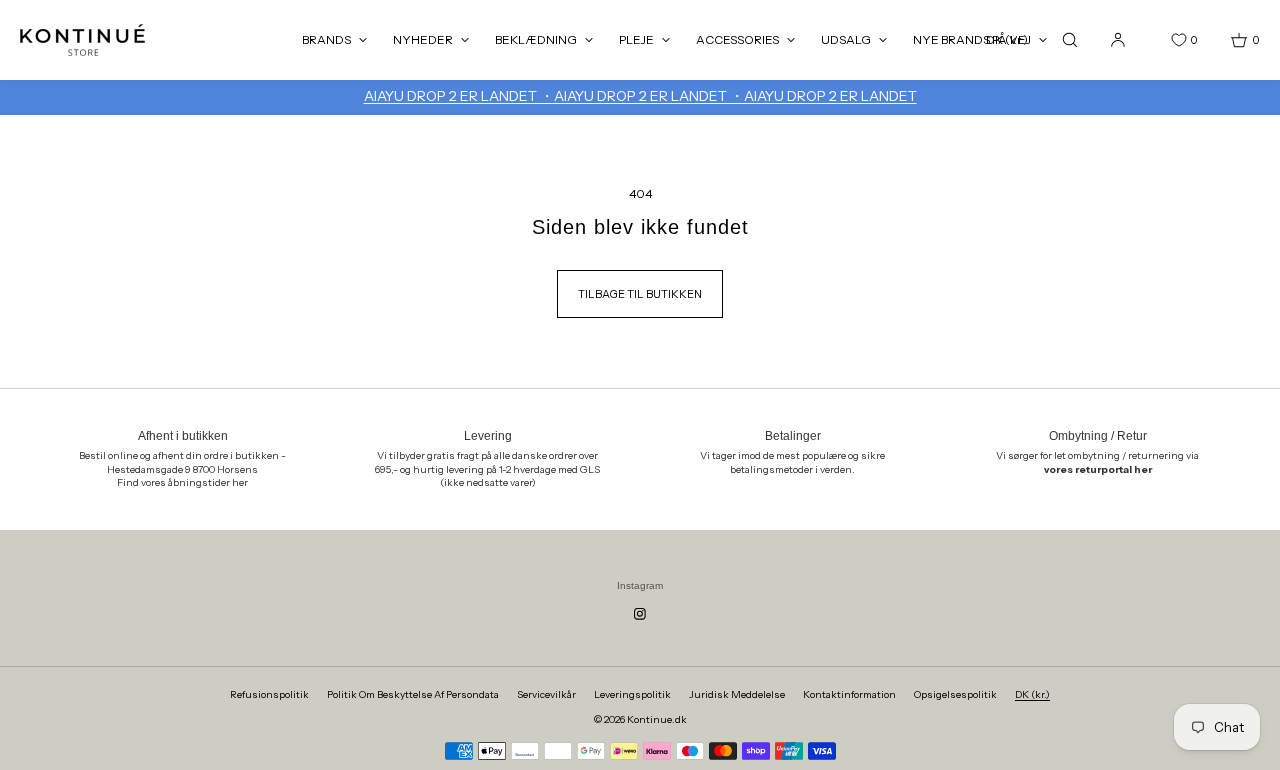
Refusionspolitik (269, 694)
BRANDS (326, 39)
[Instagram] (640, 614)
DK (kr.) (1032, 694)
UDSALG (846, 39)
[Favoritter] (1164, 40)
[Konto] (1118, 39)
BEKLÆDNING (536, 39)
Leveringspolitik (632, 694)
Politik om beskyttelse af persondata (413, 694)
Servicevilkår (546, 694)
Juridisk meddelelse (737, 694)
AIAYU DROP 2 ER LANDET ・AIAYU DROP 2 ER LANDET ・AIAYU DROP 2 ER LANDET (640, 96)
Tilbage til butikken (640, 294)
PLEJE (636, 39)
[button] (1070, 39)
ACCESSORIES (737, 39)
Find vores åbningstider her (182, 482)
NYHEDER (423, 39)
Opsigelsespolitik (955, 694)
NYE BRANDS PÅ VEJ (972, 39)
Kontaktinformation (849, 694)
